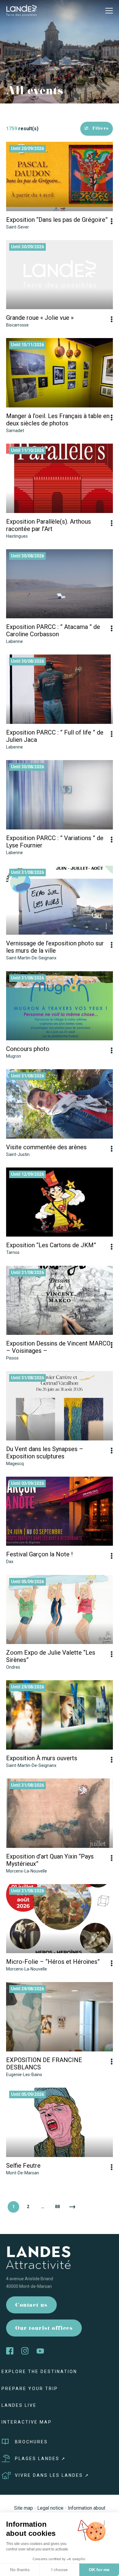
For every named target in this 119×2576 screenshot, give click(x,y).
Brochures (31, 2442)
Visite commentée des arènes (46, 1147)
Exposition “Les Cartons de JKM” (51, 1245)
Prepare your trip (30, 2389)
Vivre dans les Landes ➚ (52, 2475)
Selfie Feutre (23, 2166)
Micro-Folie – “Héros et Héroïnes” (53, 1962)
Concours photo (28, 1049)
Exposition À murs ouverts (42, 1758)
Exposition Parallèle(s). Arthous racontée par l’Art (49, 525)
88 (57, 2207)
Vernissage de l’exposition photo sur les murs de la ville (55, 947)
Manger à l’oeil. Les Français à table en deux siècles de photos (58, 420)
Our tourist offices (44, 2329)
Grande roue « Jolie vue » (40, 318)
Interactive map (27, 2422)
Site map (23, 2508)
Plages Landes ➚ (40, 2459)
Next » (72, 2207)
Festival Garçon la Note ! (39, 1554)
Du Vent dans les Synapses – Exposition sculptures (45, 1453)
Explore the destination (39, 2372)
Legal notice (50, 2508)
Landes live (19, 2405)
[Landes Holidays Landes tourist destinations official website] (21, 10)
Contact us (31, 2306)
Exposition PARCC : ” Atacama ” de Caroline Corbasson (53, 630)
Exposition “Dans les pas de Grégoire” (57, 220)
